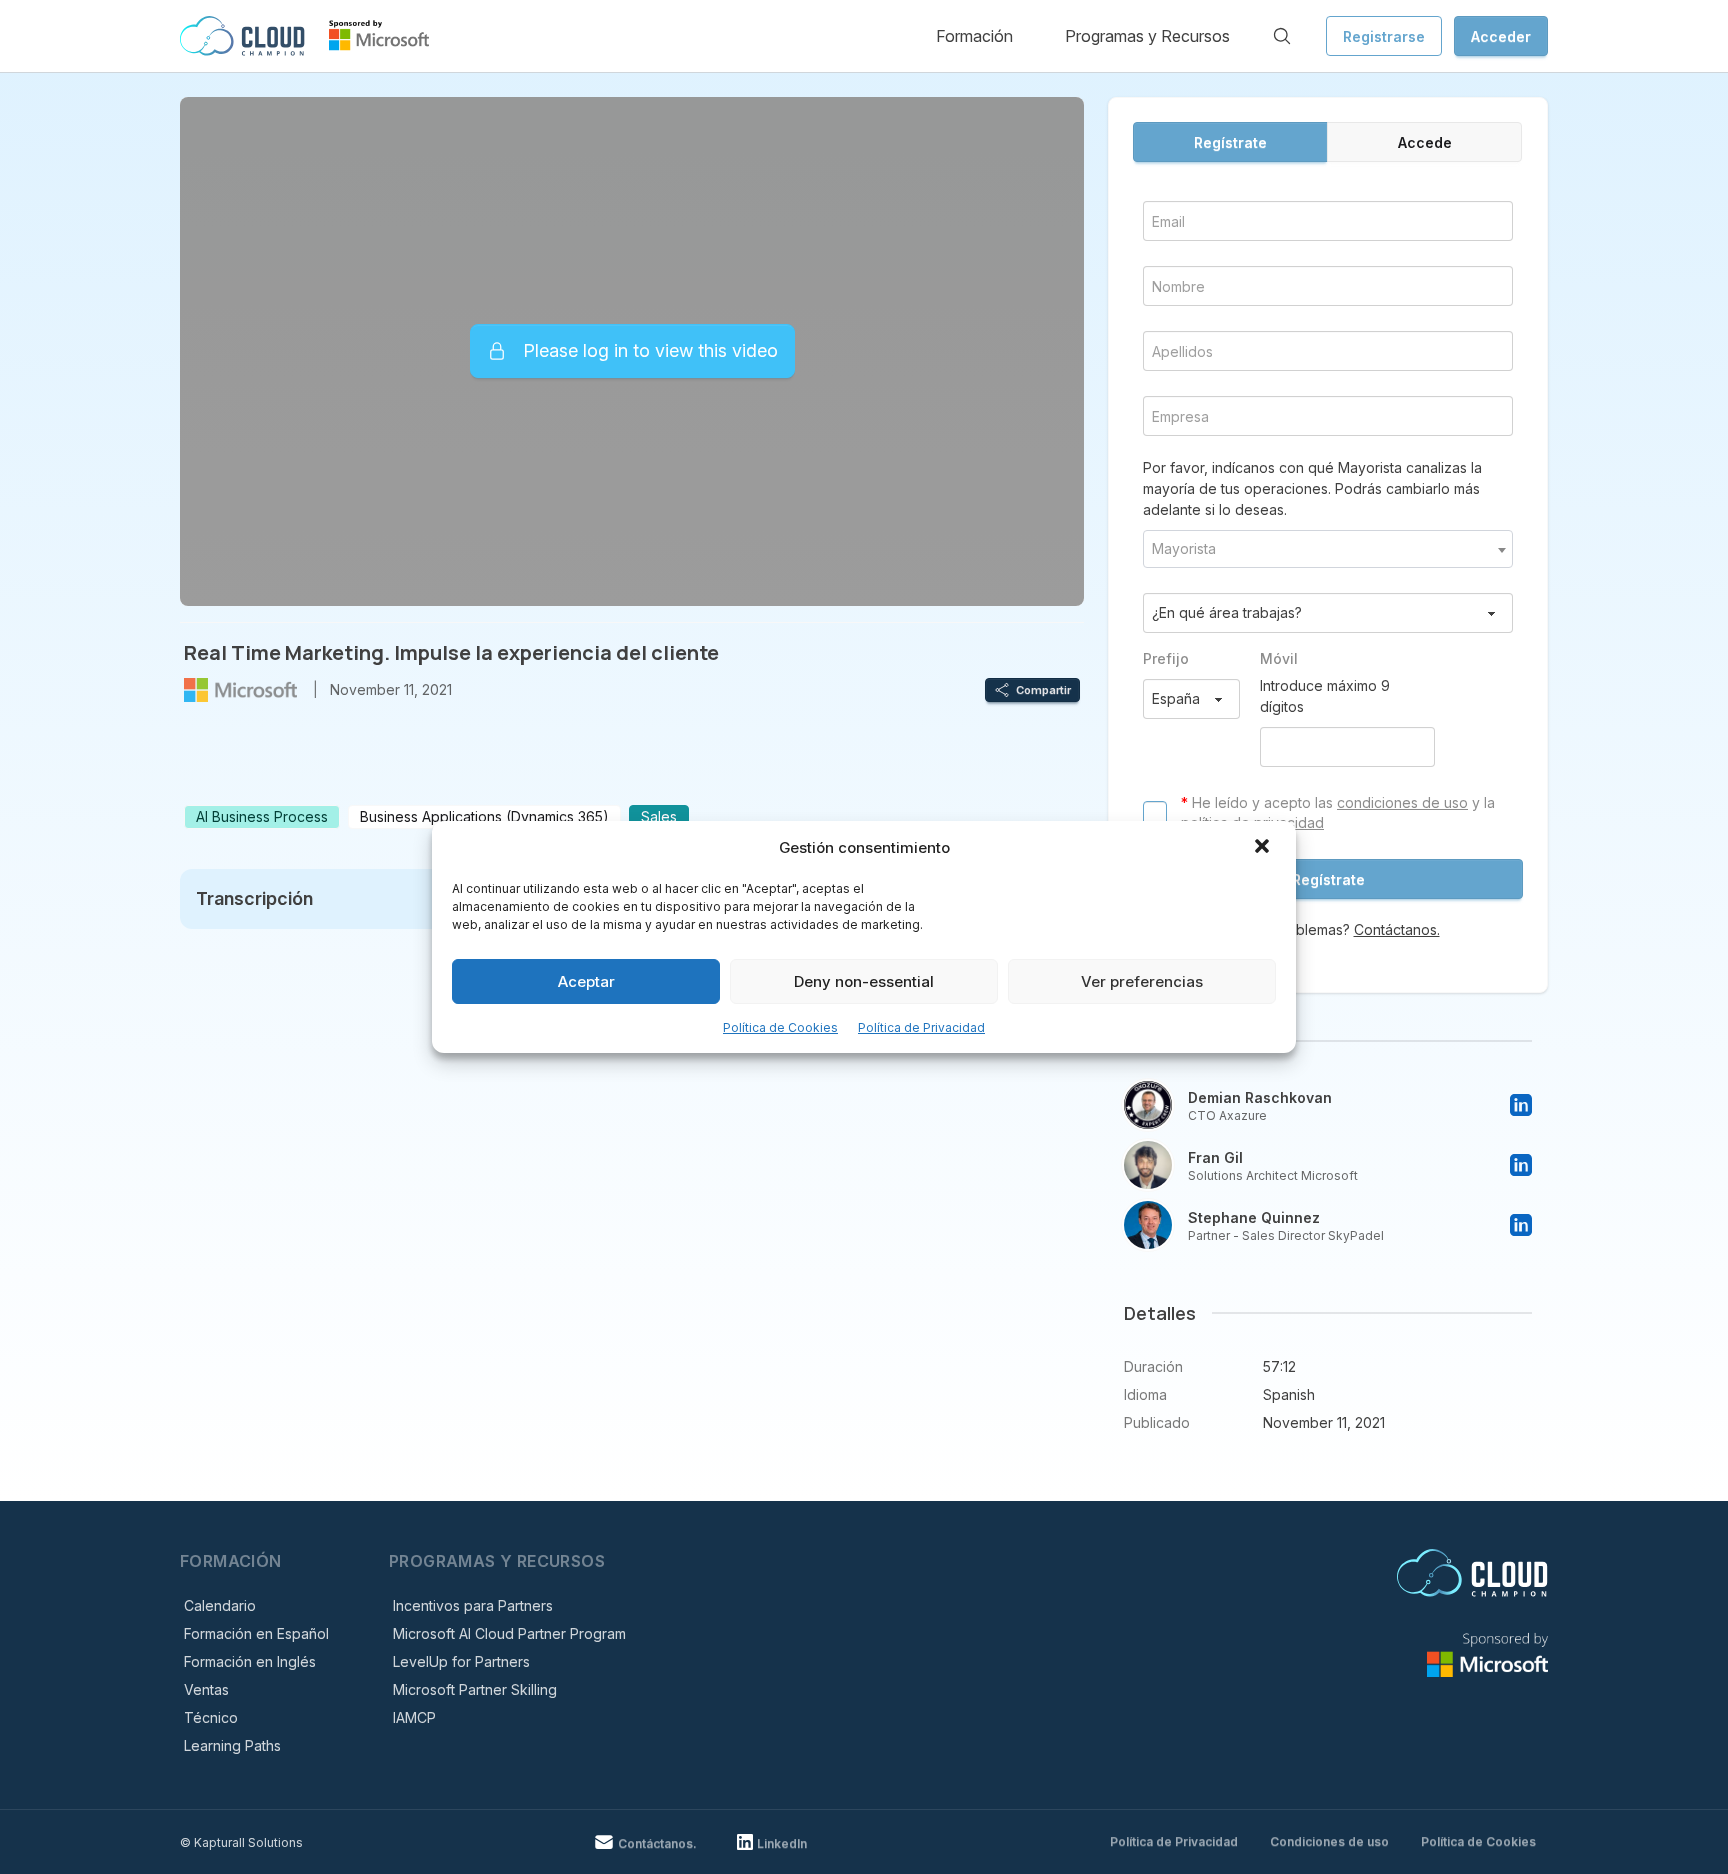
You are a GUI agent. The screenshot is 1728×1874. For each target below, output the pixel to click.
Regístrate (1230, 142)
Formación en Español (256, 1633)
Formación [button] (974, 36)
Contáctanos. (1397, 929)
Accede (1425, 142)
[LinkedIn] (1521, 1105)
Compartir (1043, 690)
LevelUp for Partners (461, 1661)
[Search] (1282, 36)
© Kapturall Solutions (241, 1842)
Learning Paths (232, 1745)
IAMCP (414, 1717)
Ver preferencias (1142, 981)
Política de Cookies (780, 1027)
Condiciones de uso (1329, 1841)
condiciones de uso (1402, 802)
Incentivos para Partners (473, 1605)
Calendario (220, 1605)
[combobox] (1328, 549)
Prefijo (1166, 658)
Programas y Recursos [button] (1147, 36)
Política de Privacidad (921, 1027)
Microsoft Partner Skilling (475, 1689)
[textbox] (1328, 549)
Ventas (206, 1689)
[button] (1264, 848)
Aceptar (586, 981)
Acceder (1501, 36)
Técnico (211, 1717)
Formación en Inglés (250, 1661)
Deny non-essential (864, 981)
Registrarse (1384, 36)
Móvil (1279, 658)
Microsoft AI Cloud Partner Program (509, 1633)
